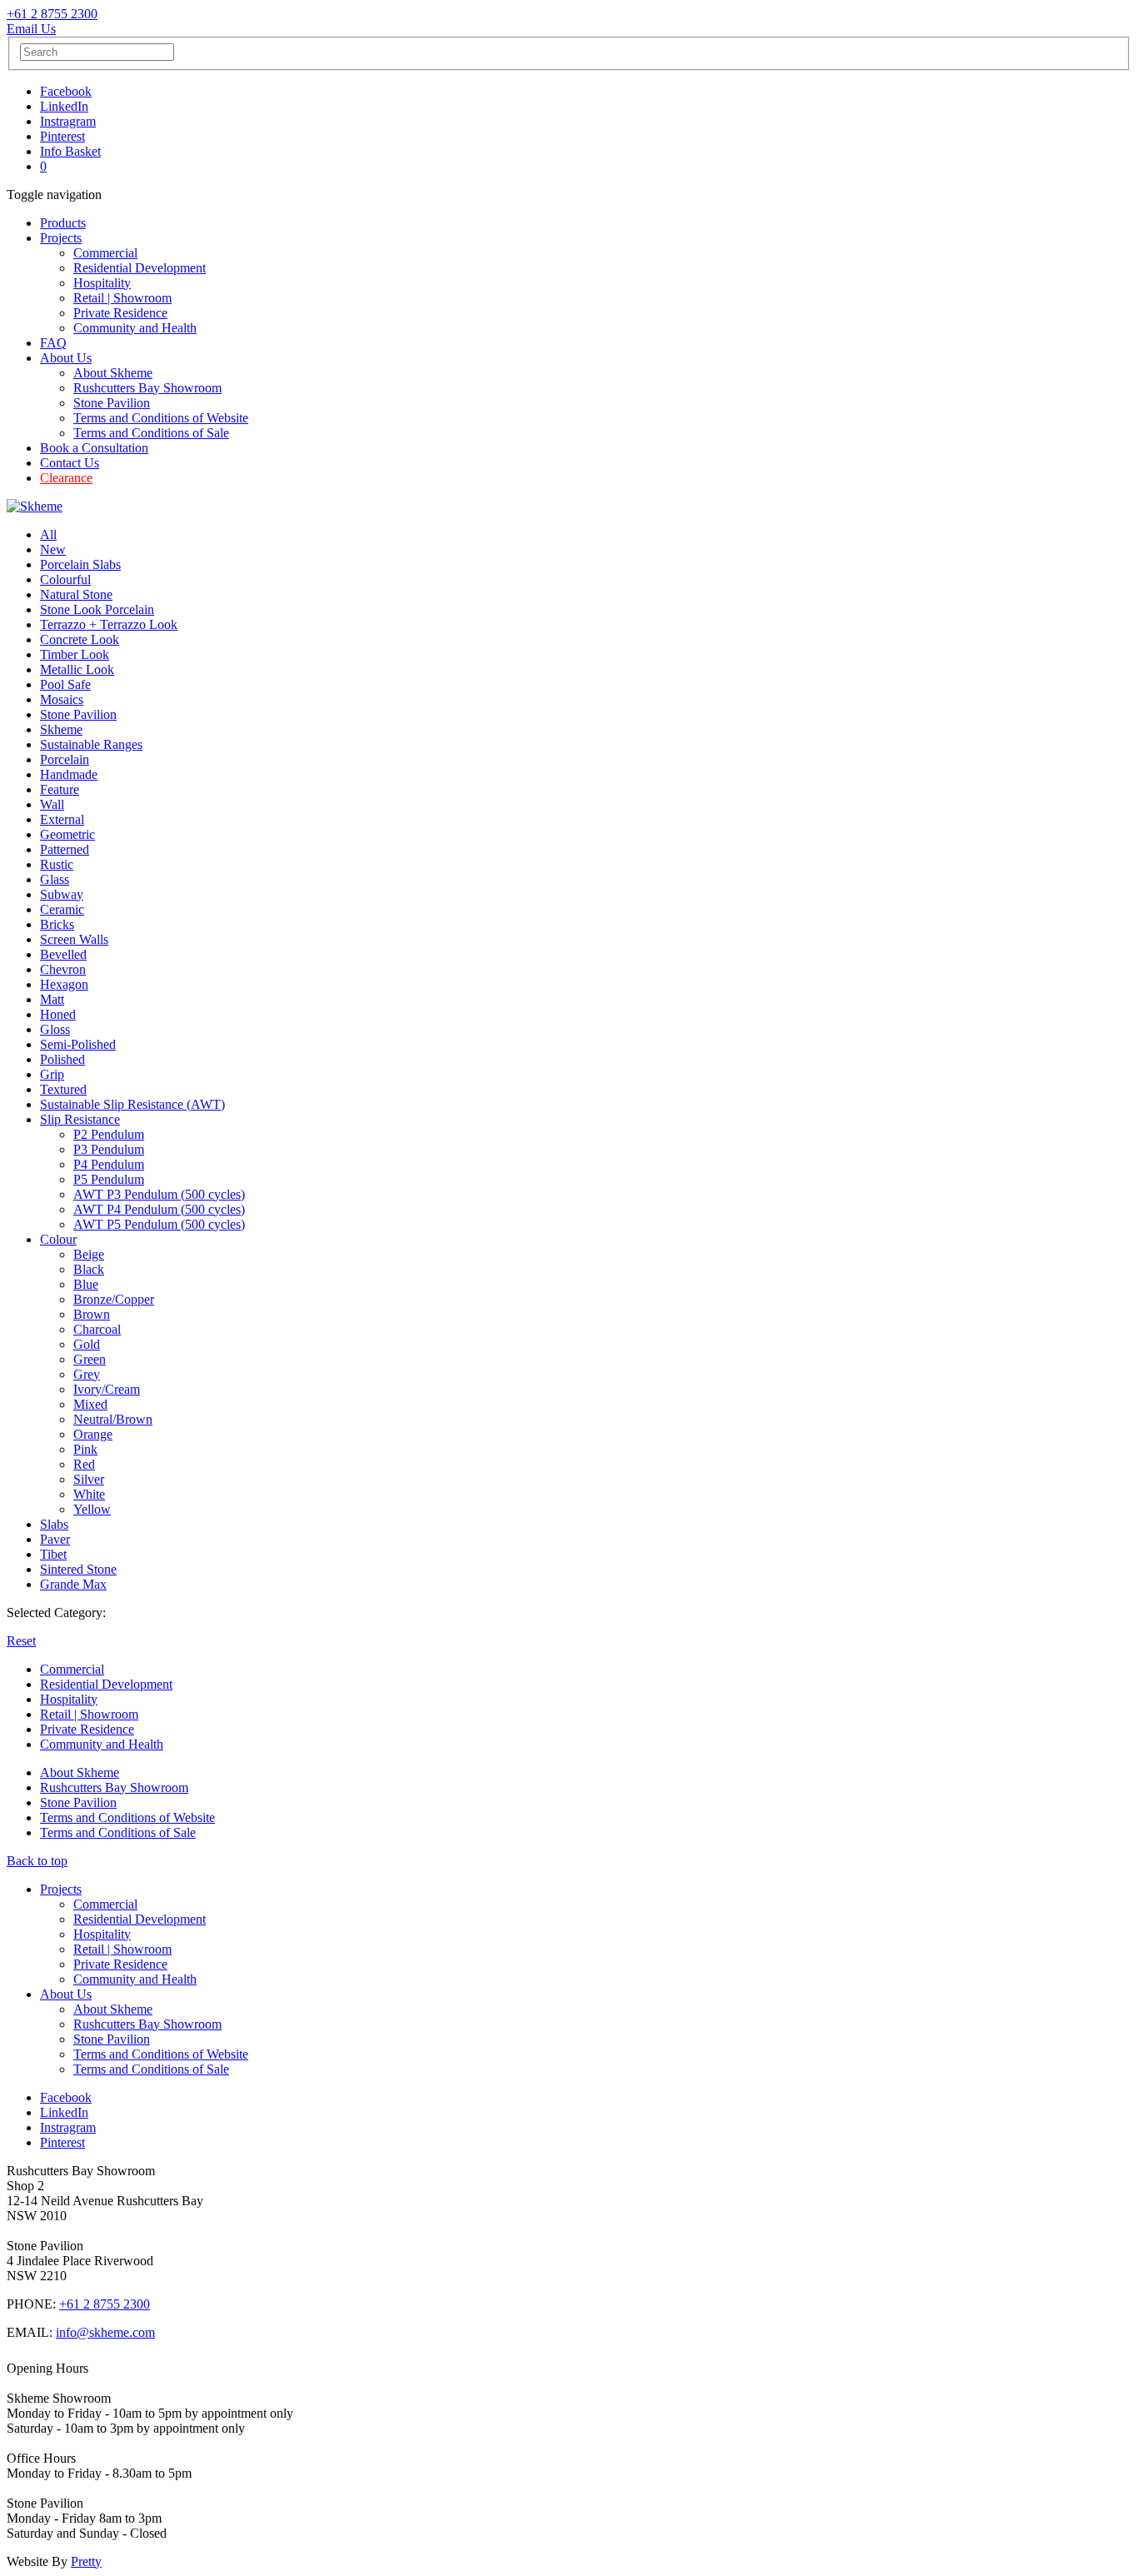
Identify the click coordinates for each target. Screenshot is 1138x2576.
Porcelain (65, 759)
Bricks (57, 924)
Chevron (63, 969)
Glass (55, 879)
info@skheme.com (105, 2332)
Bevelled (63, 954)
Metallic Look (77, 669)
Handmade (69, 774)
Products (63, 223)
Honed (58, 1014)
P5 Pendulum (109, 1179)
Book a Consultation (94, 448)
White (89, 1494)
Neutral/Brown (113, 1419)
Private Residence (120, 313)
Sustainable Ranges (91, 744)
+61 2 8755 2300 (52, 14)
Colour (58, 1239)
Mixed (90, 1404)
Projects (61, 238)
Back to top (37, 1861)
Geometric (67, 834)
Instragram (68, 121)
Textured (63, 1089)
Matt (52, 999)
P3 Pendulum (109, 1149)
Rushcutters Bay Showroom (147, 388)
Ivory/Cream (107, 1389)
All (48, 534)
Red (84, 1464)
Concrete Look (80, 639)
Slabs (54, 1524)
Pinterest (62, 136)
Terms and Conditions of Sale (151, 433)
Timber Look (75, 654)
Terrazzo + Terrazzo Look (109, 624)
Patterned (65, 849)
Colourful (65, 579)
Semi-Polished (78, 1044)
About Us (66, 358)
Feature (60, 789)
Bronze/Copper (114, 1299)
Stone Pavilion (112, 403)
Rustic (57, 864)
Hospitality (102, 283)
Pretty (86, 2561)
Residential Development (140, 268)
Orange (93, 1434)
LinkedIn (64, 106)
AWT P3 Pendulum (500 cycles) (159, 1194)
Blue (86, 1284)
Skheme (61, 729)
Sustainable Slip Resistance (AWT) (132, 1104)
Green (90, 1359)
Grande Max (73, 1584)
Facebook (66, 91)
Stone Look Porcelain (97, 609)
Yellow (92, 1509)
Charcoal (97, 1329)
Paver (55, 1539)
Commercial (105, 253)
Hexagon (64, 984)
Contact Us (70, 463)
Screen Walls (74, 939)
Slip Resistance (80, 1119)
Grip (52, 1074)
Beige (89, 1254)
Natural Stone (76, 594)
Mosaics (62, 699)
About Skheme (113, 373)
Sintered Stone (78, 1569)
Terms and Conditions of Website (161, 418)
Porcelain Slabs (80, 564)
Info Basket (70, 151)
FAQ (53, 343)
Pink (85, 1449)
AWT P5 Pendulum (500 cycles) (159, 1224)
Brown (92, 1314)
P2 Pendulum (109, 1134)
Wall (52, 804)
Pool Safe (65, 684)
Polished (62, 1059)
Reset (21, 1641)
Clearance (66, 478)
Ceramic (62, 909)
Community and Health (135, 328)
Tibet (53, 1554)
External (62, 819)
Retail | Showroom (122, 298)
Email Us (31, 29)
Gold (87, 1344)
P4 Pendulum (109, 1164)
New (53, 549)
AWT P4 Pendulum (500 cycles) (159, 1209)
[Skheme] (35, 506)
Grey (87, 1374)
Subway (62, 894)
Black (89, 1269)
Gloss (55, 1029)
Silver (89, 1479)
